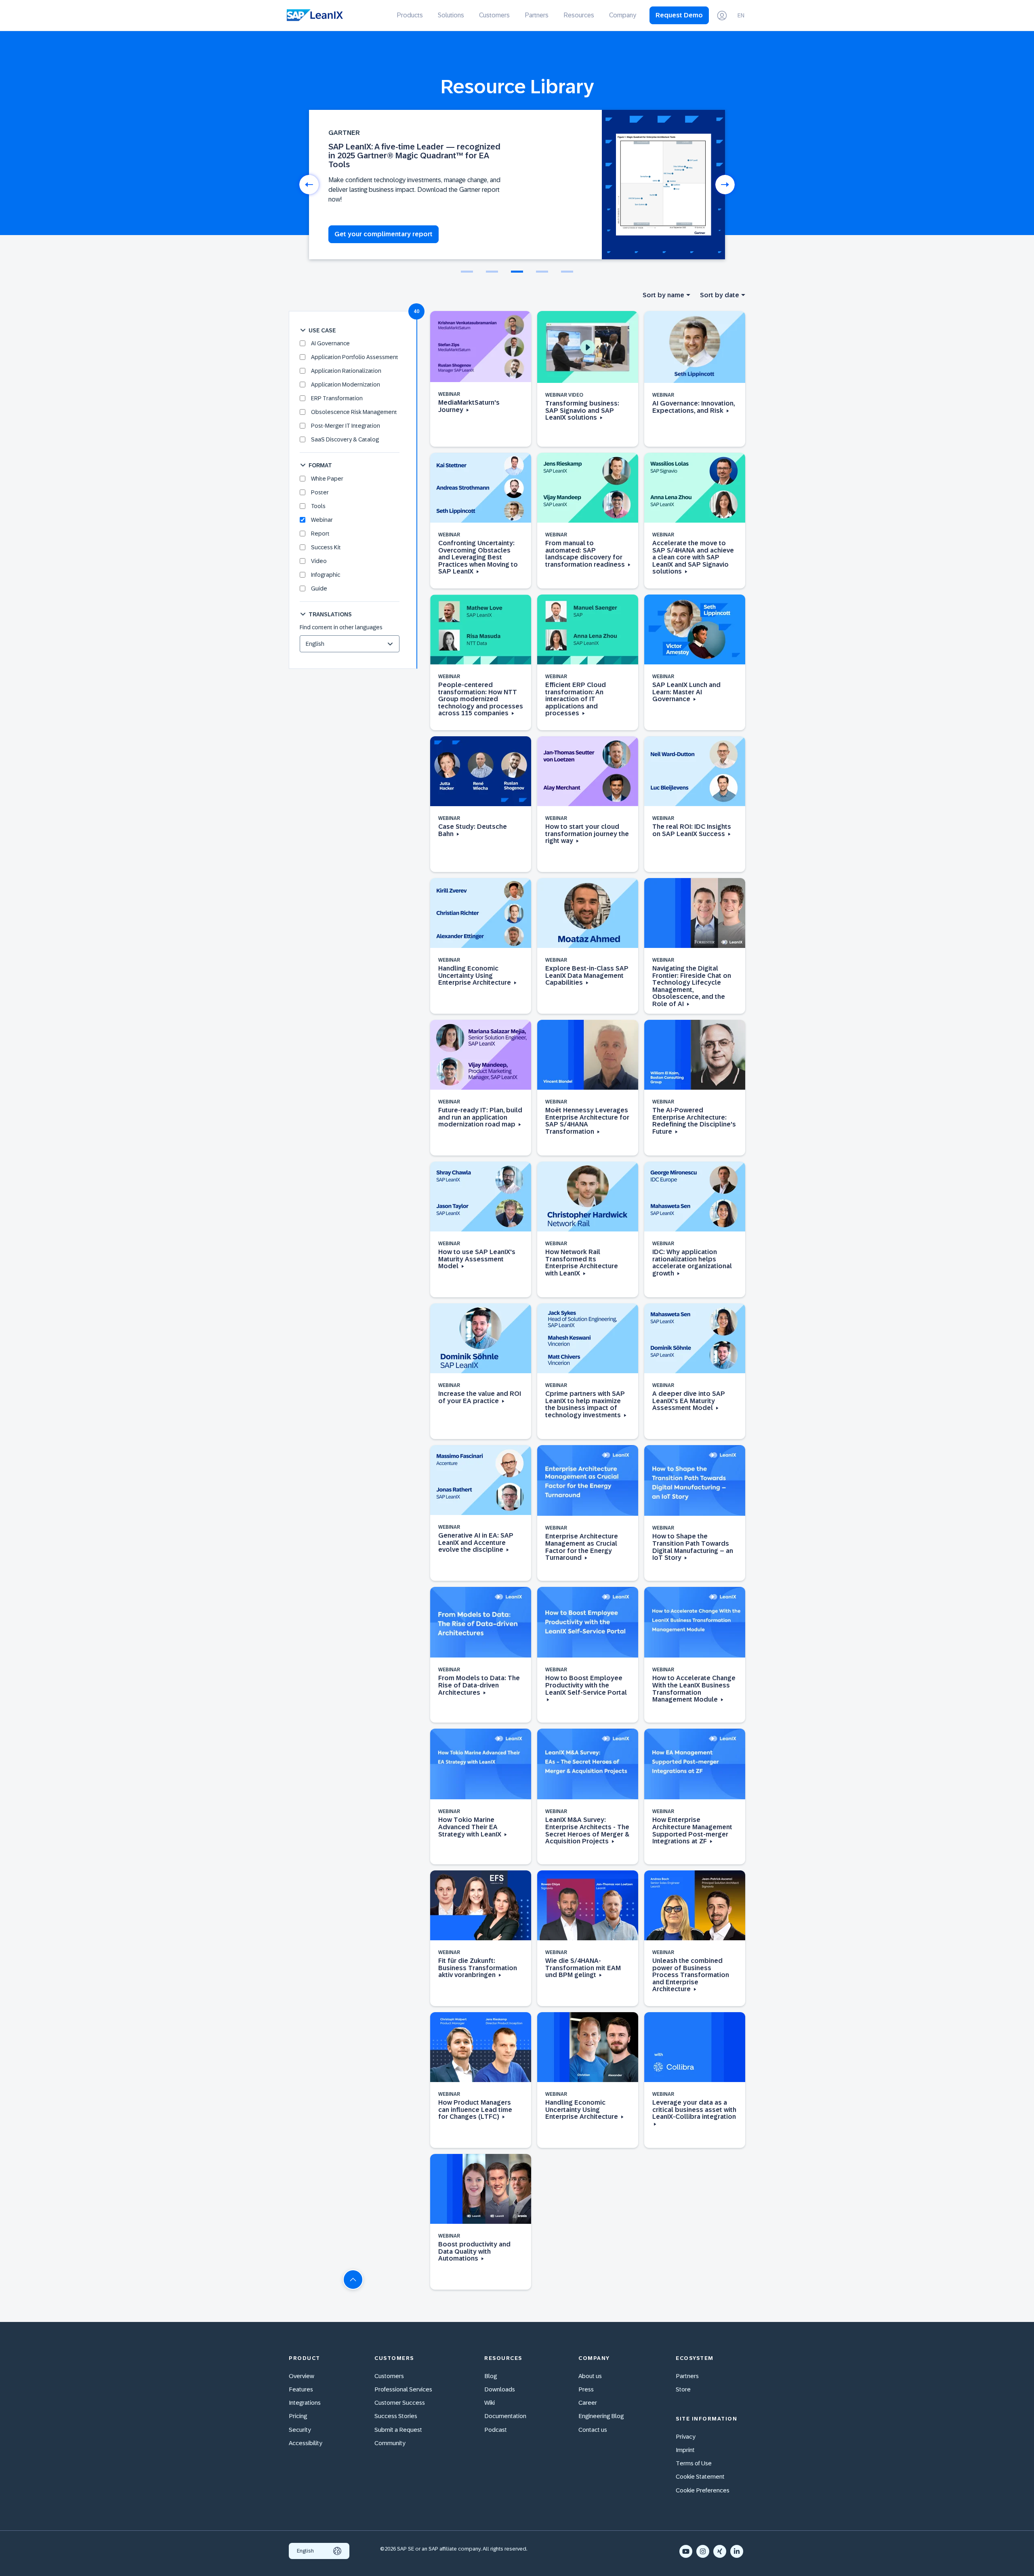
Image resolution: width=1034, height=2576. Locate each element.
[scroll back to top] (353, 2280)
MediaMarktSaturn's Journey (469, 406)
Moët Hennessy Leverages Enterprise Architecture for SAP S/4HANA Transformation (587, 1121)
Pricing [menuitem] (298, 2416)
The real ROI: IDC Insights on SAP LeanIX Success (692, 830)
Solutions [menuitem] (451, 15)
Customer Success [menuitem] (400, 2403)
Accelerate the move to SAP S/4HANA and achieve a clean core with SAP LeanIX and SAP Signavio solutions (693, 557)
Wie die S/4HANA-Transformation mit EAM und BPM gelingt (583, 1968)
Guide (319, 588)
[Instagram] (703, 2551)
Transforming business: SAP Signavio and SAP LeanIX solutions (582, 410)
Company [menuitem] (623, 15)
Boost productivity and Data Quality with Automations (474, 2251)
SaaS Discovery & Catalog (345, 439)
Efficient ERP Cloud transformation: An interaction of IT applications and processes (576, 699)
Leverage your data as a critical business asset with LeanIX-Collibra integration (694, 2110)
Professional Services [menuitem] (403, 2389)
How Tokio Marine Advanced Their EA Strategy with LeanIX (471, 1827)
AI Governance (330, 343)
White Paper (327, 479)
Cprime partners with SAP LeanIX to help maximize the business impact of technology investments (585, 1404)
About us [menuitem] (590, 2376)
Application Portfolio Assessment (355, 357)
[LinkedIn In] (737, 2551)
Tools (318, 506)
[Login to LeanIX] (722, 16)
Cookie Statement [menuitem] (700, 2476)
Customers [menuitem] (494, 15)
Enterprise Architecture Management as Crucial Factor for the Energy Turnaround (582, 1547)
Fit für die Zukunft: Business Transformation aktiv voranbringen (478, 1968)
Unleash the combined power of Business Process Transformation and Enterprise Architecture (691, 1975)
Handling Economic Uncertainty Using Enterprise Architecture (475, 975)
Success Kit (326, 547)
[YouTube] (686, 2551)
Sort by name (663, 295)
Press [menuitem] (586, 2389)
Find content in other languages (341, 627)
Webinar (322, 520)
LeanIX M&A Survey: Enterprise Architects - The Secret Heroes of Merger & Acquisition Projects (587, 1830)
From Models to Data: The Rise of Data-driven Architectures (479, 1685)
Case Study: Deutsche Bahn (473, 830)
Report (320, 534)
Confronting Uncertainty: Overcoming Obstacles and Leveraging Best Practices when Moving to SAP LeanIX (478, 557)
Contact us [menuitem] (593, 2430)
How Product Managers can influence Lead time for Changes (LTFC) (475, 2110)
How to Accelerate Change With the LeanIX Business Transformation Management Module (694, 1689)
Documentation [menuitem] (505, 2416)
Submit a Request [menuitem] (398, 2430)
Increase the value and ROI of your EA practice (480, 1397)
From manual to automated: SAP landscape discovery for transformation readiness (586, 554)
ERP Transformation (337, 398)
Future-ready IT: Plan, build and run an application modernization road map (480, 1117)
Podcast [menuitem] (496, 2430)
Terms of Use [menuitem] (694, 2463)
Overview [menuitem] (302, 2376)
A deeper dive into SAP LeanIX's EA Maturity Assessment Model (689, 1401)
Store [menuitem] (683, 2389)
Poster (320, 492)
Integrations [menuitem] (305, 2403)
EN (741, 15)
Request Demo (679, 15)
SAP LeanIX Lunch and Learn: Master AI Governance (686, 692)
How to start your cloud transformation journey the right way (587, 834)
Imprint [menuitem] (685, 2450)
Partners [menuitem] (537, 15)
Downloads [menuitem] (500, 2389)
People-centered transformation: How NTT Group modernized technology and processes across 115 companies (481, 699)
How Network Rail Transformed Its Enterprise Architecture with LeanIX (582, 1263)
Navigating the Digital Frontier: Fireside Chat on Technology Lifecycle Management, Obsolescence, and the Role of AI (692, 986)
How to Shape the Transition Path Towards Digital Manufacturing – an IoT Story (693, 1547)
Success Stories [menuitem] (396, 2416)
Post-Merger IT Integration (346, 426)
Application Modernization (346, 385)
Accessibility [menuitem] (306, 2443)
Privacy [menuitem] (686, 2436)
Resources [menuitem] (579, 15)
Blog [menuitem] (491, 2376)
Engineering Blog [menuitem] (601, 2416)
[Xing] (720, 2551)
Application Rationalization (346, 371)
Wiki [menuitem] (490, 2403)
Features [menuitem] (301, 2389)
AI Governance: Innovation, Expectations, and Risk (694, 407)
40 (416, 311)
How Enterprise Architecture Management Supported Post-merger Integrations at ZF (692, 1830)
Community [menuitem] (390, 2443)
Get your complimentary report (384, 234)
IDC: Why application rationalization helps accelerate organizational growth (692, 1263)
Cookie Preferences (703, 2490)
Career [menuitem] (588, 2403)
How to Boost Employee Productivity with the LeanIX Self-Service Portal (586, 1685)
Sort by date (720, 295)
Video (319, 561)
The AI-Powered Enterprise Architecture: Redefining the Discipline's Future (694, 1121)
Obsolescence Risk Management (354, 412)
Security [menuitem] (300, 2430)
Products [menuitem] (410, 15)
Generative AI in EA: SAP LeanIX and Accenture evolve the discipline (476, 1542)
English (305, 2551)
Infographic (326, 575)
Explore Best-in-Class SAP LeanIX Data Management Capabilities (587, 975)
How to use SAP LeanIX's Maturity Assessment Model (477, 1259)
